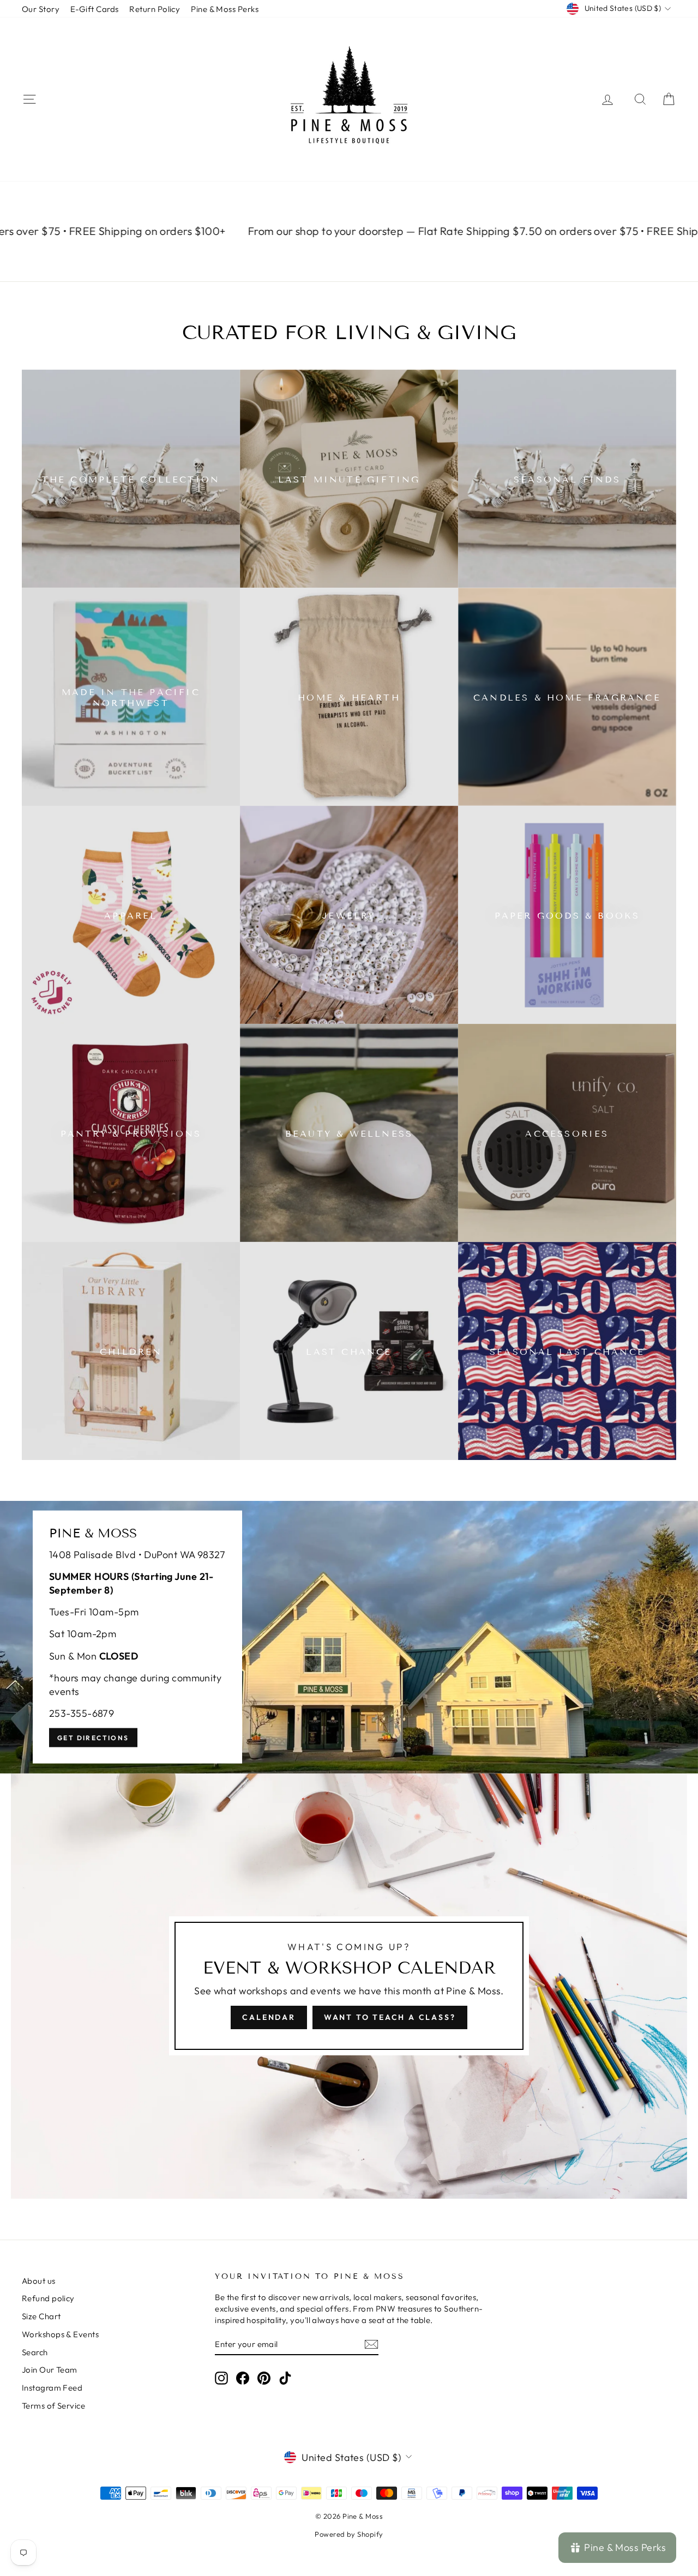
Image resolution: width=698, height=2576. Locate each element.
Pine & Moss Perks (225, 9)
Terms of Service (53, 2406)
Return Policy (155, 9)
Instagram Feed (52, 2388)
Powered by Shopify (349, 2534)
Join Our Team (50, 2370)
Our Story (41, 9)
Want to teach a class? (390, 2017)
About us (39, 2281)
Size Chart (41, 2316)
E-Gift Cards (94, 9)
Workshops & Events (60, 2334)
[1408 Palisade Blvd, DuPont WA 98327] (349, 1637)
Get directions (93, 1738)
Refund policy (48, 2298)
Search (35, 2352)
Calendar (269, 2017)
